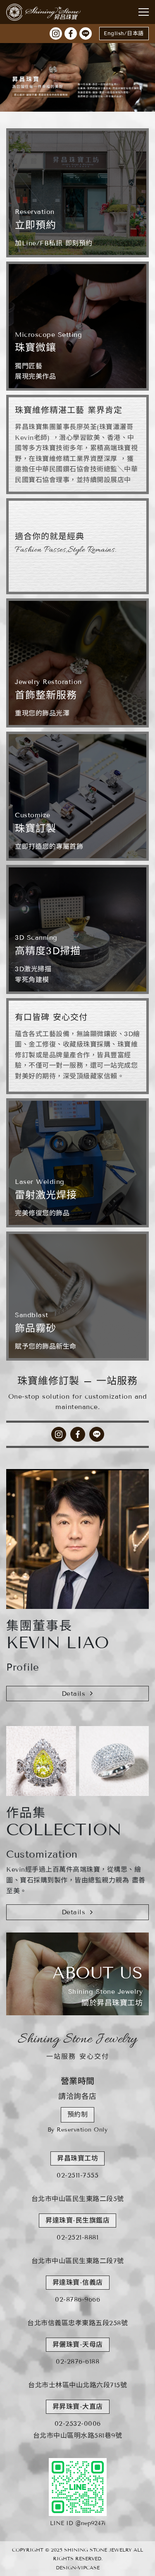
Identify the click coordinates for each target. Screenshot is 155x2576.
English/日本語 (124, 34)
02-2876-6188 (77, 2361)
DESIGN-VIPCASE (78, 2568)
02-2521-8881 (77, 2237)
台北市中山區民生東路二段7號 (78, 2261)
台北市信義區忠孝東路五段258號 (77, 2323)
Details (74, 1694)
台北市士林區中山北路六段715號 (77, 2385)
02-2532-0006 (78, 2424)
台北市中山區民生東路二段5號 (78, 2199)
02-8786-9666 (77, 2299)
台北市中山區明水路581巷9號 (78, 2436)
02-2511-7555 (77, 2175)
